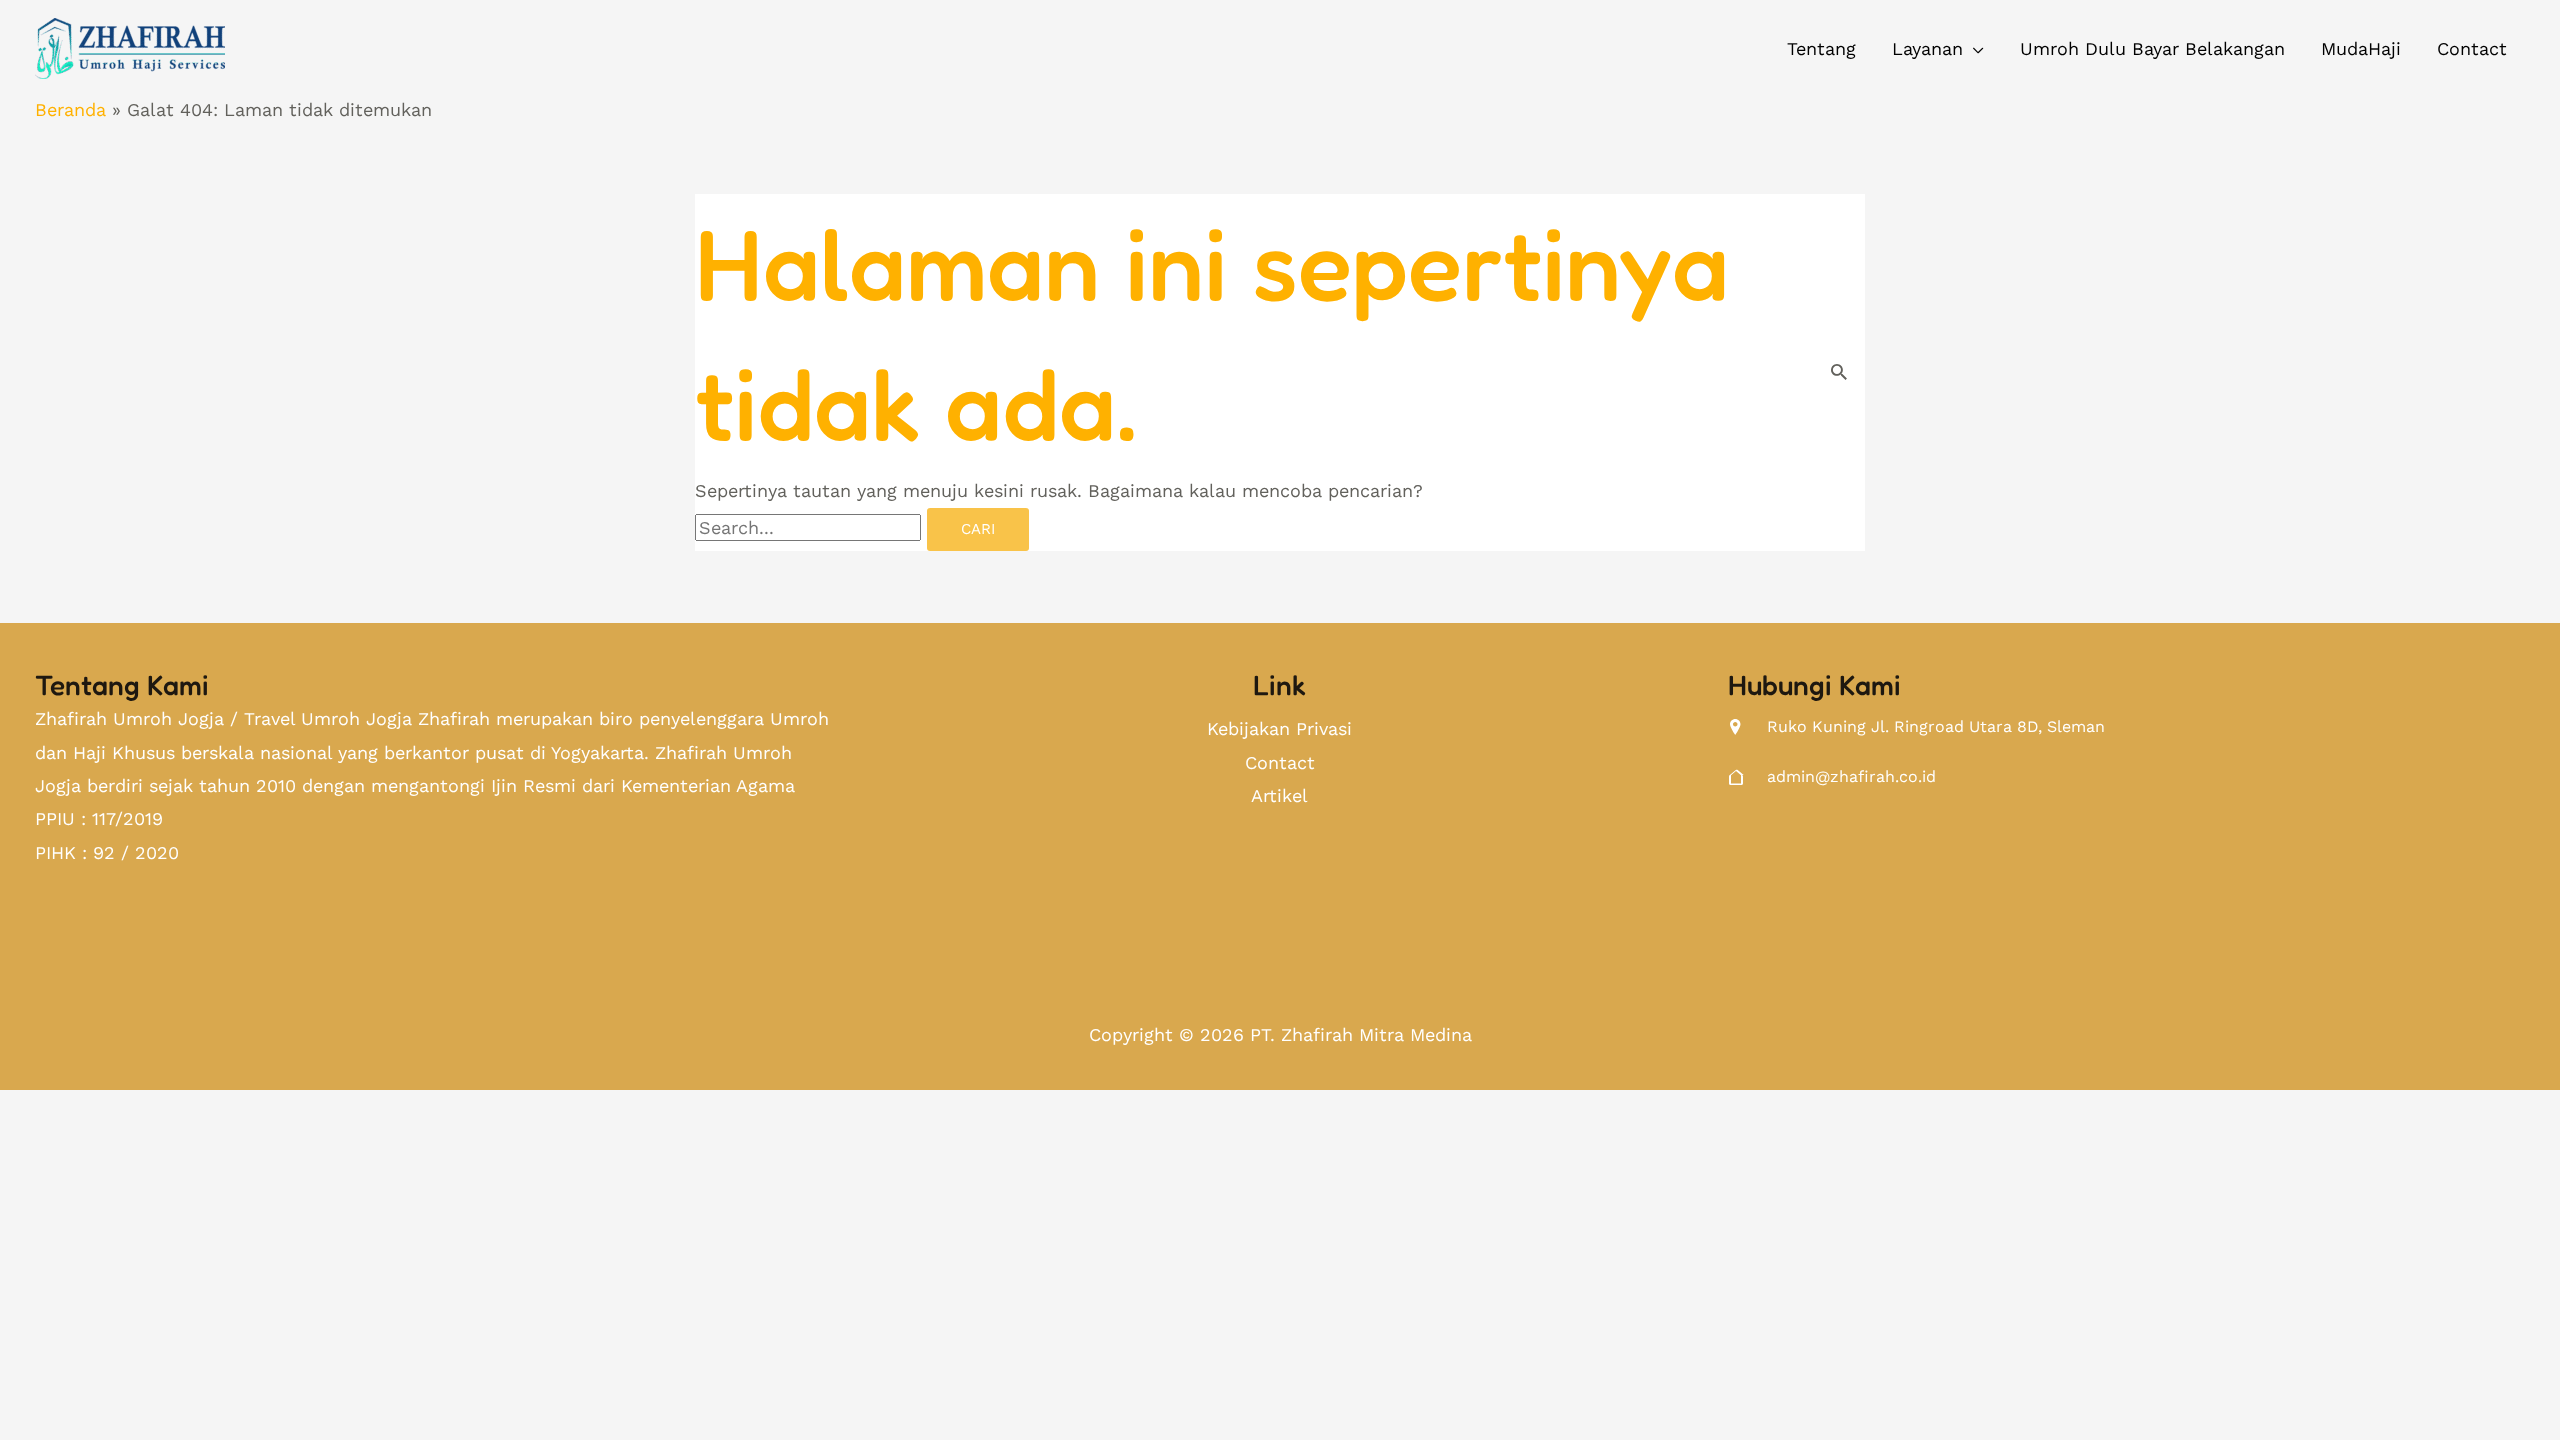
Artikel (1279, 795)
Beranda (70, 109)
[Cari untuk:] (811, 527)
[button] (1938, 49)
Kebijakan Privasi (1279, 728)
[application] (1973, 49)
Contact (1280, 762)
